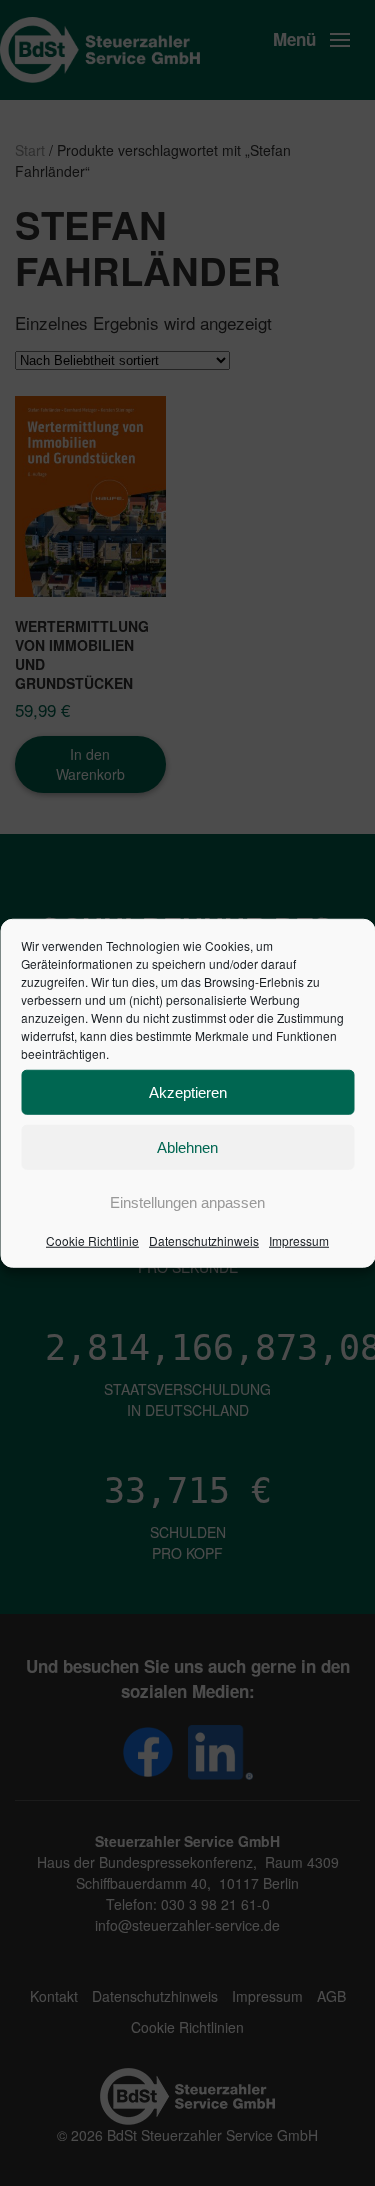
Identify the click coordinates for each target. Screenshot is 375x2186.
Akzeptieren (188, 1091)
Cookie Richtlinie (92, 1240)
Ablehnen (187, 1146)
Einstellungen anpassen (187, 1201)
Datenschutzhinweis (204, 1240)
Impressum (299, 1240)
